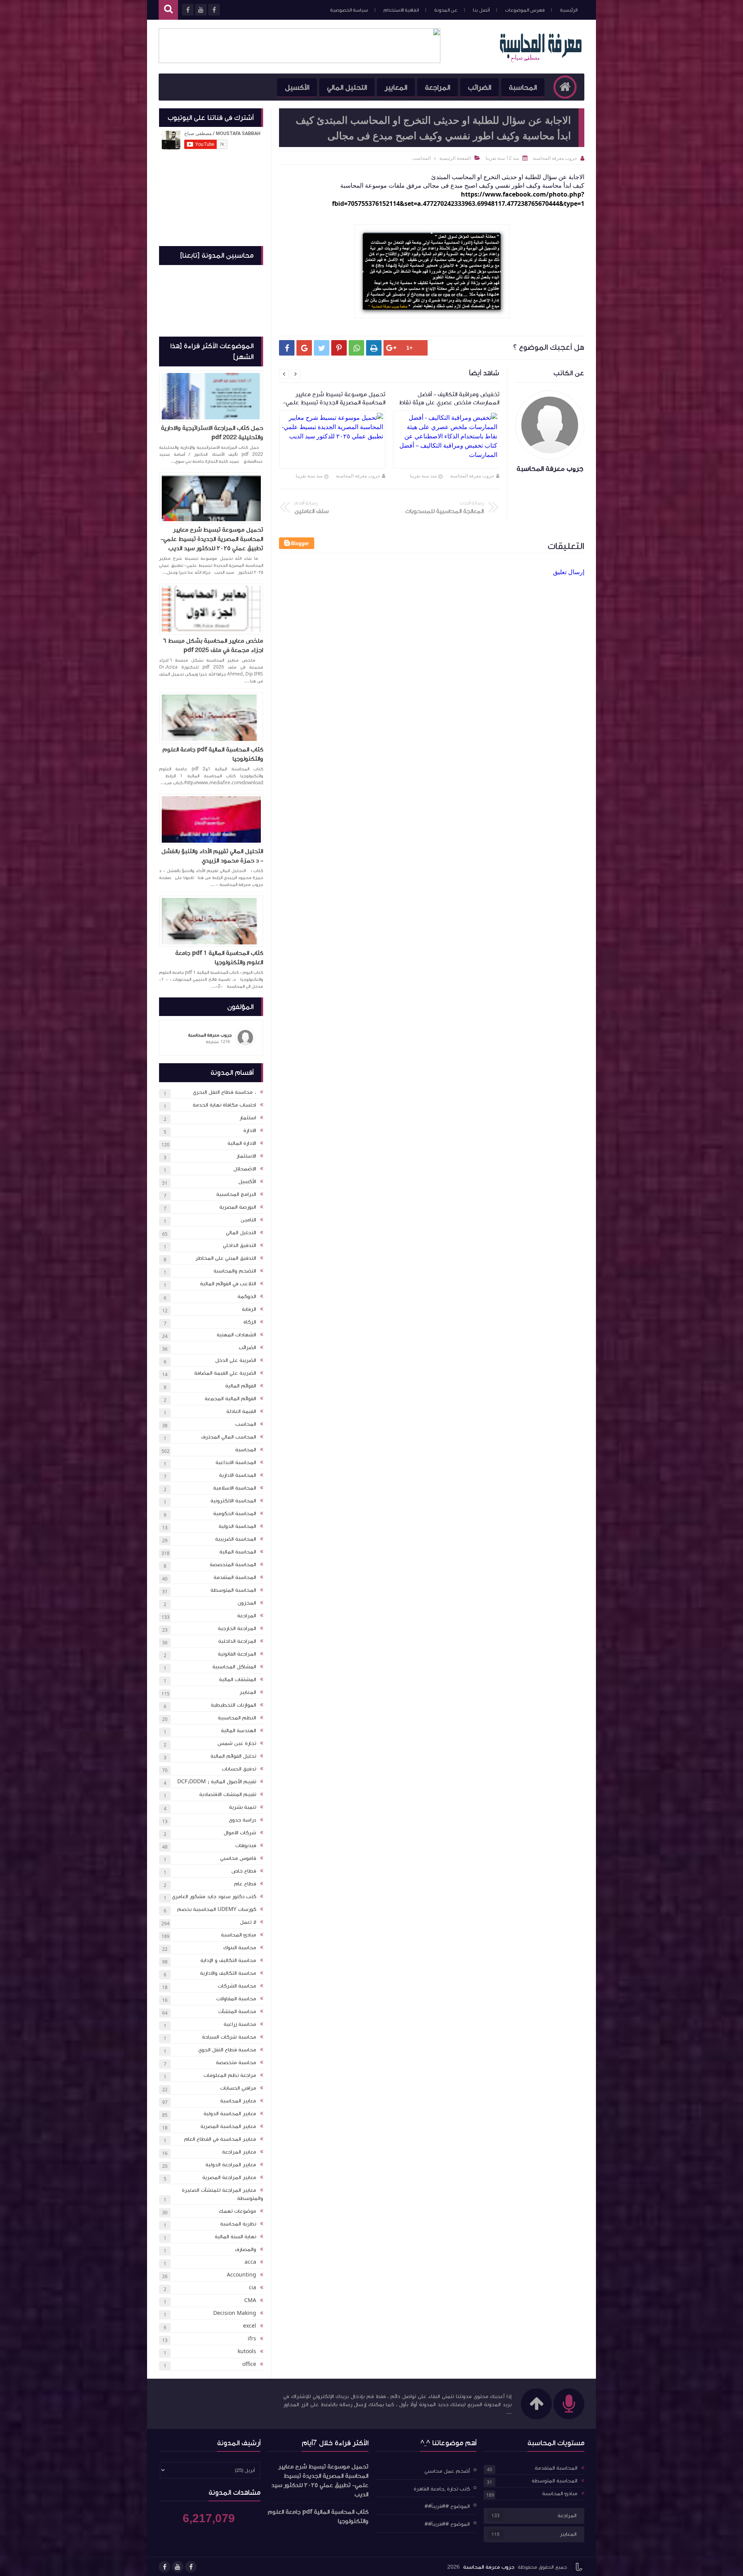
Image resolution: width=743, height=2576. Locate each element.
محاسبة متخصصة (236, 2063)
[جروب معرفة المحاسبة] (541, 61)
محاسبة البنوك (240, 1948)
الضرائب (479, 87)
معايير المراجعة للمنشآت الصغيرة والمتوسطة (223, 2194)
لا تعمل (248, 1922)
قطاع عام (245, 1884)
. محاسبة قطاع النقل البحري (224, 1092)
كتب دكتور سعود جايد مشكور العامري (214, 1897)
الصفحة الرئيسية (455, 158)
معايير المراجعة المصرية (229, 2177)
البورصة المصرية (238, 1207)
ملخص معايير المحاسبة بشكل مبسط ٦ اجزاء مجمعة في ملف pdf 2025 (213, 645)
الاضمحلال (245, 1169)
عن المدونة (446, 10)
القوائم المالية (241, 1386)
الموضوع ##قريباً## (447, 2506)
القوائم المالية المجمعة (230, 1399)
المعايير (396, 87)
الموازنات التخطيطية (234, 1705)
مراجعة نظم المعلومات (230, 2075)
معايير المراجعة (239, 2152)
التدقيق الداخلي (240, 1245)
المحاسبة (523, 87)
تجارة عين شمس (237, 1743)
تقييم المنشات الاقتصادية (228, 1794)
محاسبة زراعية (240, 2024)
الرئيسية (569, 10)
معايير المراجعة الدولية (231, 2165)
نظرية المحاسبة (238, 2224)
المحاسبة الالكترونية (233, 1501)
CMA (250, 2301)
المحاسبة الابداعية (236, 1462)
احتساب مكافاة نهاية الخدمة (224, 1105)
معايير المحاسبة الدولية (230, 2114)
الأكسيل (297, 87)
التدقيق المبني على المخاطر (226, 1258)
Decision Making (235, 2313)
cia (253, 2288)
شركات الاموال (240, 1833)
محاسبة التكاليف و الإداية (228, 1960)
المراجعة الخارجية (237, 1628)
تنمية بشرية (243, 1807)
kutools (247, 2352)
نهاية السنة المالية (235, 2237)
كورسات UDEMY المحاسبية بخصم (217, 1909)
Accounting (241, 2275)
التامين (248, 1220)
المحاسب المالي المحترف (229, 1437)
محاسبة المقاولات (236, 1999)
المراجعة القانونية (237, 1654)
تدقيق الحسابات (239, 1769)
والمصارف (246, 2249)
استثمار (248, 1118)
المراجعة (437, 87)
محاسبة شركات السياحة (229, 2037)
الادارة (250, 1131)
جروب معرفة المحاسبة (472, 476)
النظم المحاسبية (237, 1718)
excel (250, 2326)
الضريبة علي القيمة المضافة (225, 1373)
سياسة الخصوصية (349, 10)
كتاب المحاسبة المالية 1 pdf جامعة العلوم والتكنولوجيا (219, 958)
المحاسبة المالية (238, 1552)
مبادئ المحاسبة (239, 1935)
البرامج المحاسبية (236, 1194)
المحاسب (246, 1424)
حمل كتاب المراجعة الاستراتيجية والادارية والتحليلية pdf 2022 (212, 433)
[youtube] (178, 2567)
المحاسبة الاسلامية (235, 1488)
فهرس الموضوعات (525, 10)
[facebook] (191, 2567)
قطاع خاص (244, 1871)
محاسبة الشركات (237, 1986)
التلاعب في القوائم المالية (228, 1284)
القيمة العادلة (241, 1411)
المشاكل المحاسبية (234, 1667)
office (249, 2364)
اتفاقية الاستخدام (401, 10)
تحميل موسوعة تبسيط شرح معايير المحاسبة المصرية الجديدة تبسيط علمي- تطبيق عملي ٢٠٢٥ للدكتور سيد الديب (212, 539)
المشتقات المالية (238, 1680)
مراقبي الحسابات (238, 2088)
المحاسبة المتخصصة (233, 1565)
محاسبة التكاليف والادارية (228, 1973)
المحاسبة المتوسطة (233, 1590)
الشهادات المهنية (236, 1335)
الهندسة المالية (239, 1731)
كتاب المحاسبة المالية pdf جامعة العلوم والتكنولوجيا (213, 754)
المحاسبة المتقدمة (235, 1577)
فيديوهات (246, 1846)
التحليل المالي (347, 87)
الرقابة (249, 1309)
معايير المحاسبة (238, 2101)
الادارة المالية (242, 1143)
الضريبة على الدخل (236, 1360)
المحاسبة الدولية (237, 1526)
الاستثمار (246, 1156)
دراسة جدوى (242, 1820)
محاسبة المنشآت (237, 2012)
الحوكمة (247, 1297)
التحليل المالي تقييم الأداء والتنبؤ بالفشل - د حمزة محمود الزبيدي (212, 856)
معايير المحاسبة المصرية (228, 2126)
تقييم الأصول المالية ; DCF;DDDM (217, 1782)
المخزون (247, 1603)
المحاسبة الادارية (238, 1475)
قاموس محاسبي (238, 1858)
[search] (168, 10)
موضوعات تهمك (237, 2211)
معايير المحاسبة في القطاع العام (220, 2139)
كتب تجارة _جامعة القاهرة (442, 2489)
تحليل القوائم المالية (233, 1756)
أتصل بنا (481, 10)
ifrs (252, 2339)
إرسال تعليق (569, 572)
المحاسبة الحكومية (235, 1514)
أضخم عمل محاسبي (447, 2471)
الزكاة (250, 1322)
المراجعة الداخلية (237, 1641)
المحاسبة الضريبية (236, 1539)
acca (250, 2262)
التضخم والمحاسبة (235, 1271)
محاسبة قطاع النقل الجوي (227, 2050)
